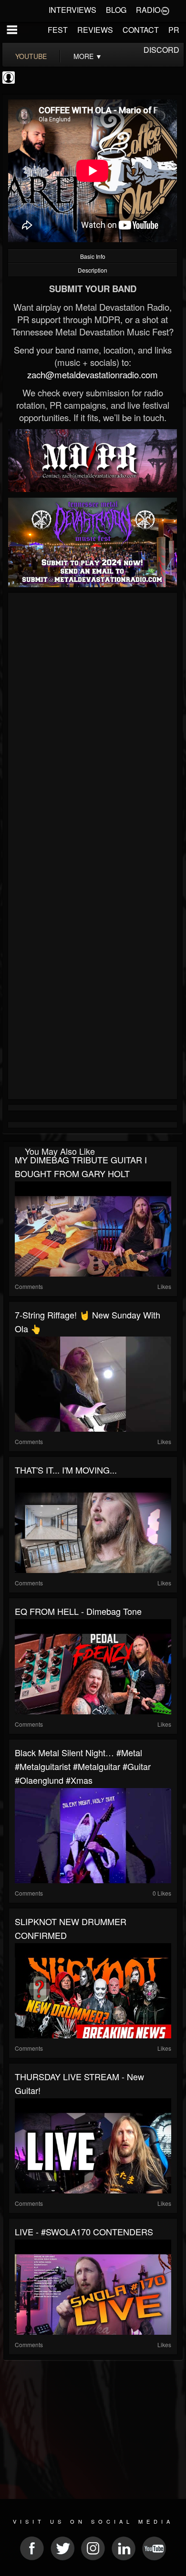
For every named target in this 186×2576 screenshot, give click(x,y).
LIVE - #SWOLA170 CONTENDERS (84, 2232)
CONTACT (141, 30)
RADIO (148, 10)
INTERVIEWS (72, 10)
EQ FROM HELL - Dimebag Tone (78, 1611)
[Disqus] (93, 723)
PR (174, 30)
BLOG (116, 10)
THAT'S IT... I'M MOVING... (66, 1470)
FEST (58, 30)
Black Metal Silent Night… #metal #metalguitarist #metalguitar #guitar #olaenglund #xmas (83, 1766)
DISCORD (161, 50)
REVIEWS (95, 30)
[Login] (165, 10)
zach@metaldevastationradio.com (93, 374)
